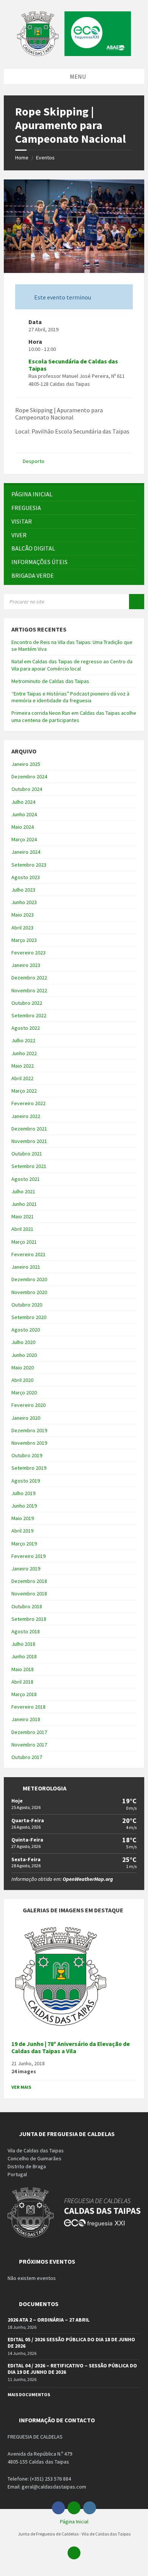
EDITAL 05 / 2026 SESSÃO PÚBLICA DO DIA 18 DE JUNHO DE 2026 (71, 2343)
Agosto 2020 (26, 1330)
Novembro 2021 (29, 1141)
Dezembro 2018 (29, 1581)
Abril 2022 (22, 1078)
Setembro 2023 (29, 865)
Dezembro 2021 (29, 1129)
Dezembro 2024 (29, 777)
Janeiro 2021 (26, 1267)
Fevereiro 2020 (28, 1405)
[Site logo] (74, 54)
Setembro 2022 (29, 1015)
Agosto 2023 (26, 877)
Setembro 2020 (29, 1317)
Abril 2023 (22, 928)
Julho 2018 (23, 1644)
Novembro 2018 (29, 1594)
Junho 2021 (24, 1204)
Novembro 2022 (29, 990)
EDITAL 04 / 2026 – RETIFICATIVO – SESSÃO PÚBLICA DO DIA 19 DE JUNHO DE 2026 (72, 2369)
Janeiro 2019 (26, 1569)
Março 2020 (24, 1392)
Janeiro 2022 (26, 1116)
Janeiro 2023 (26, 965)
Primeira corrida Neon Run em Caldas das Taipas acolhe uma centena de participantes (74, 716)
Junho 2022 (24, 1053)
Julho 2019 (23, 1493)
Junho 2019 (24, 1506)
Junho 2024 (24, 814)
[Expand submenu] (131, 508)
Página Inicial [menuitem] (74, 2521)
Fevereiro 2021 (28, 1254)
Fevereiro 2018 (28, 1707)
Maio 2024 (23, 827)
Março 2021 (24, 1242)
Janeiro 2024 (26, 852)
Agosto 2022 (26, 1028)
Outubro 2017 (27, 1757)
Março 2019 (24, 1544)
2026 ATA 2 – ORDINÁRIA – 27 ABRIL (49, 2320)
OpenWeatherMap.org (88, 1879)
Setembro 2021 (29, 1166)
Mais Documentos (29, 2394)
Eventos (45, 157)
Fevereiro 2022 (28, 1103)
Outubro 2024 (27, 789)
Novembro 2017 (29, 1745)
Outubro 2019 (27, 1455)
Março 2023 (24, 940)
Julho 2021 (23, 1191)
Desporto (34, 461)
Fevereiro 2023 (28, 953)
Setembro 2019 (29, 1468)
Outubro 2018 (27, 1606)
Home (22, 157)
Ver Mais (21, 2087)
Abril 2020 (22, 1380)
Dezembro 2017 (29, 1732)
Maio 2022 (23, 1066)
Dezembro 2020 (29, 1279)
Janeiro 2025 (26, 764)
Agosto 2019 (26, 1481)
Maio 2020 (23, 1368)
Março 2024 (24, 839)
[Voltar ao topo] (74, 2553)
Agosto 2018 (26, 1631)
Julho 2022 (23, 1040)
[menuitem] (74, 494)
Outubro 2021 (27, 1154)
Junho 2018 (24, 1656)
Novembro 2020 (29, 1292)
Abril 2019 (22, 1531)
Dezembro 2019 (29, 1430)
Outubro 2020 (27, 1305)
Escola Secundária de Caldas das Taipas (73, 365)
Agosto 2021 (26, 1179)
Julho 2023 (23, 890)
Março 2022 (24, 1091)
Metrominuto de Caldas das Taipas (50, 681)
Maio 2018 (23, 1669)
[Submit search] (137, 602)
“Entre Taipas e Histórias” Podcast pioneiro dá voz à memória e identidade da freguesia (70, 697)
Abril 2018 (22, 1682)
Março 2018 (24, 1694)
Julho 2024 (23, 802)
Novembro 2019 (29, 1443)
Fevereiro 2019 (28, 1556)
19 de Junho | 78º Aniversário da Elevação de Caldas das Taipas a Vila (71, 2047)
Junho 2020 (24, 1355)
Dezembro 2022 (29, 978)
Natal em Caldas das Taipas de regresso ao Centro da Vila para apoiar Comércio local (72, 665)
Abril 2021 (22, 1229)
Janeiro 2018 (26, 1719)
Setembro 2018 (29, 1619)
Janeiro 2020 (26, 1418)
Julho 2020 (23, 1342)
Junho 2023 (24, 902)
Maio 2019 (23, 1518)
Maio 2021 (23, 1216)
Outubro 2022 (27, 1003)
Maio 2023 (23, 915)
